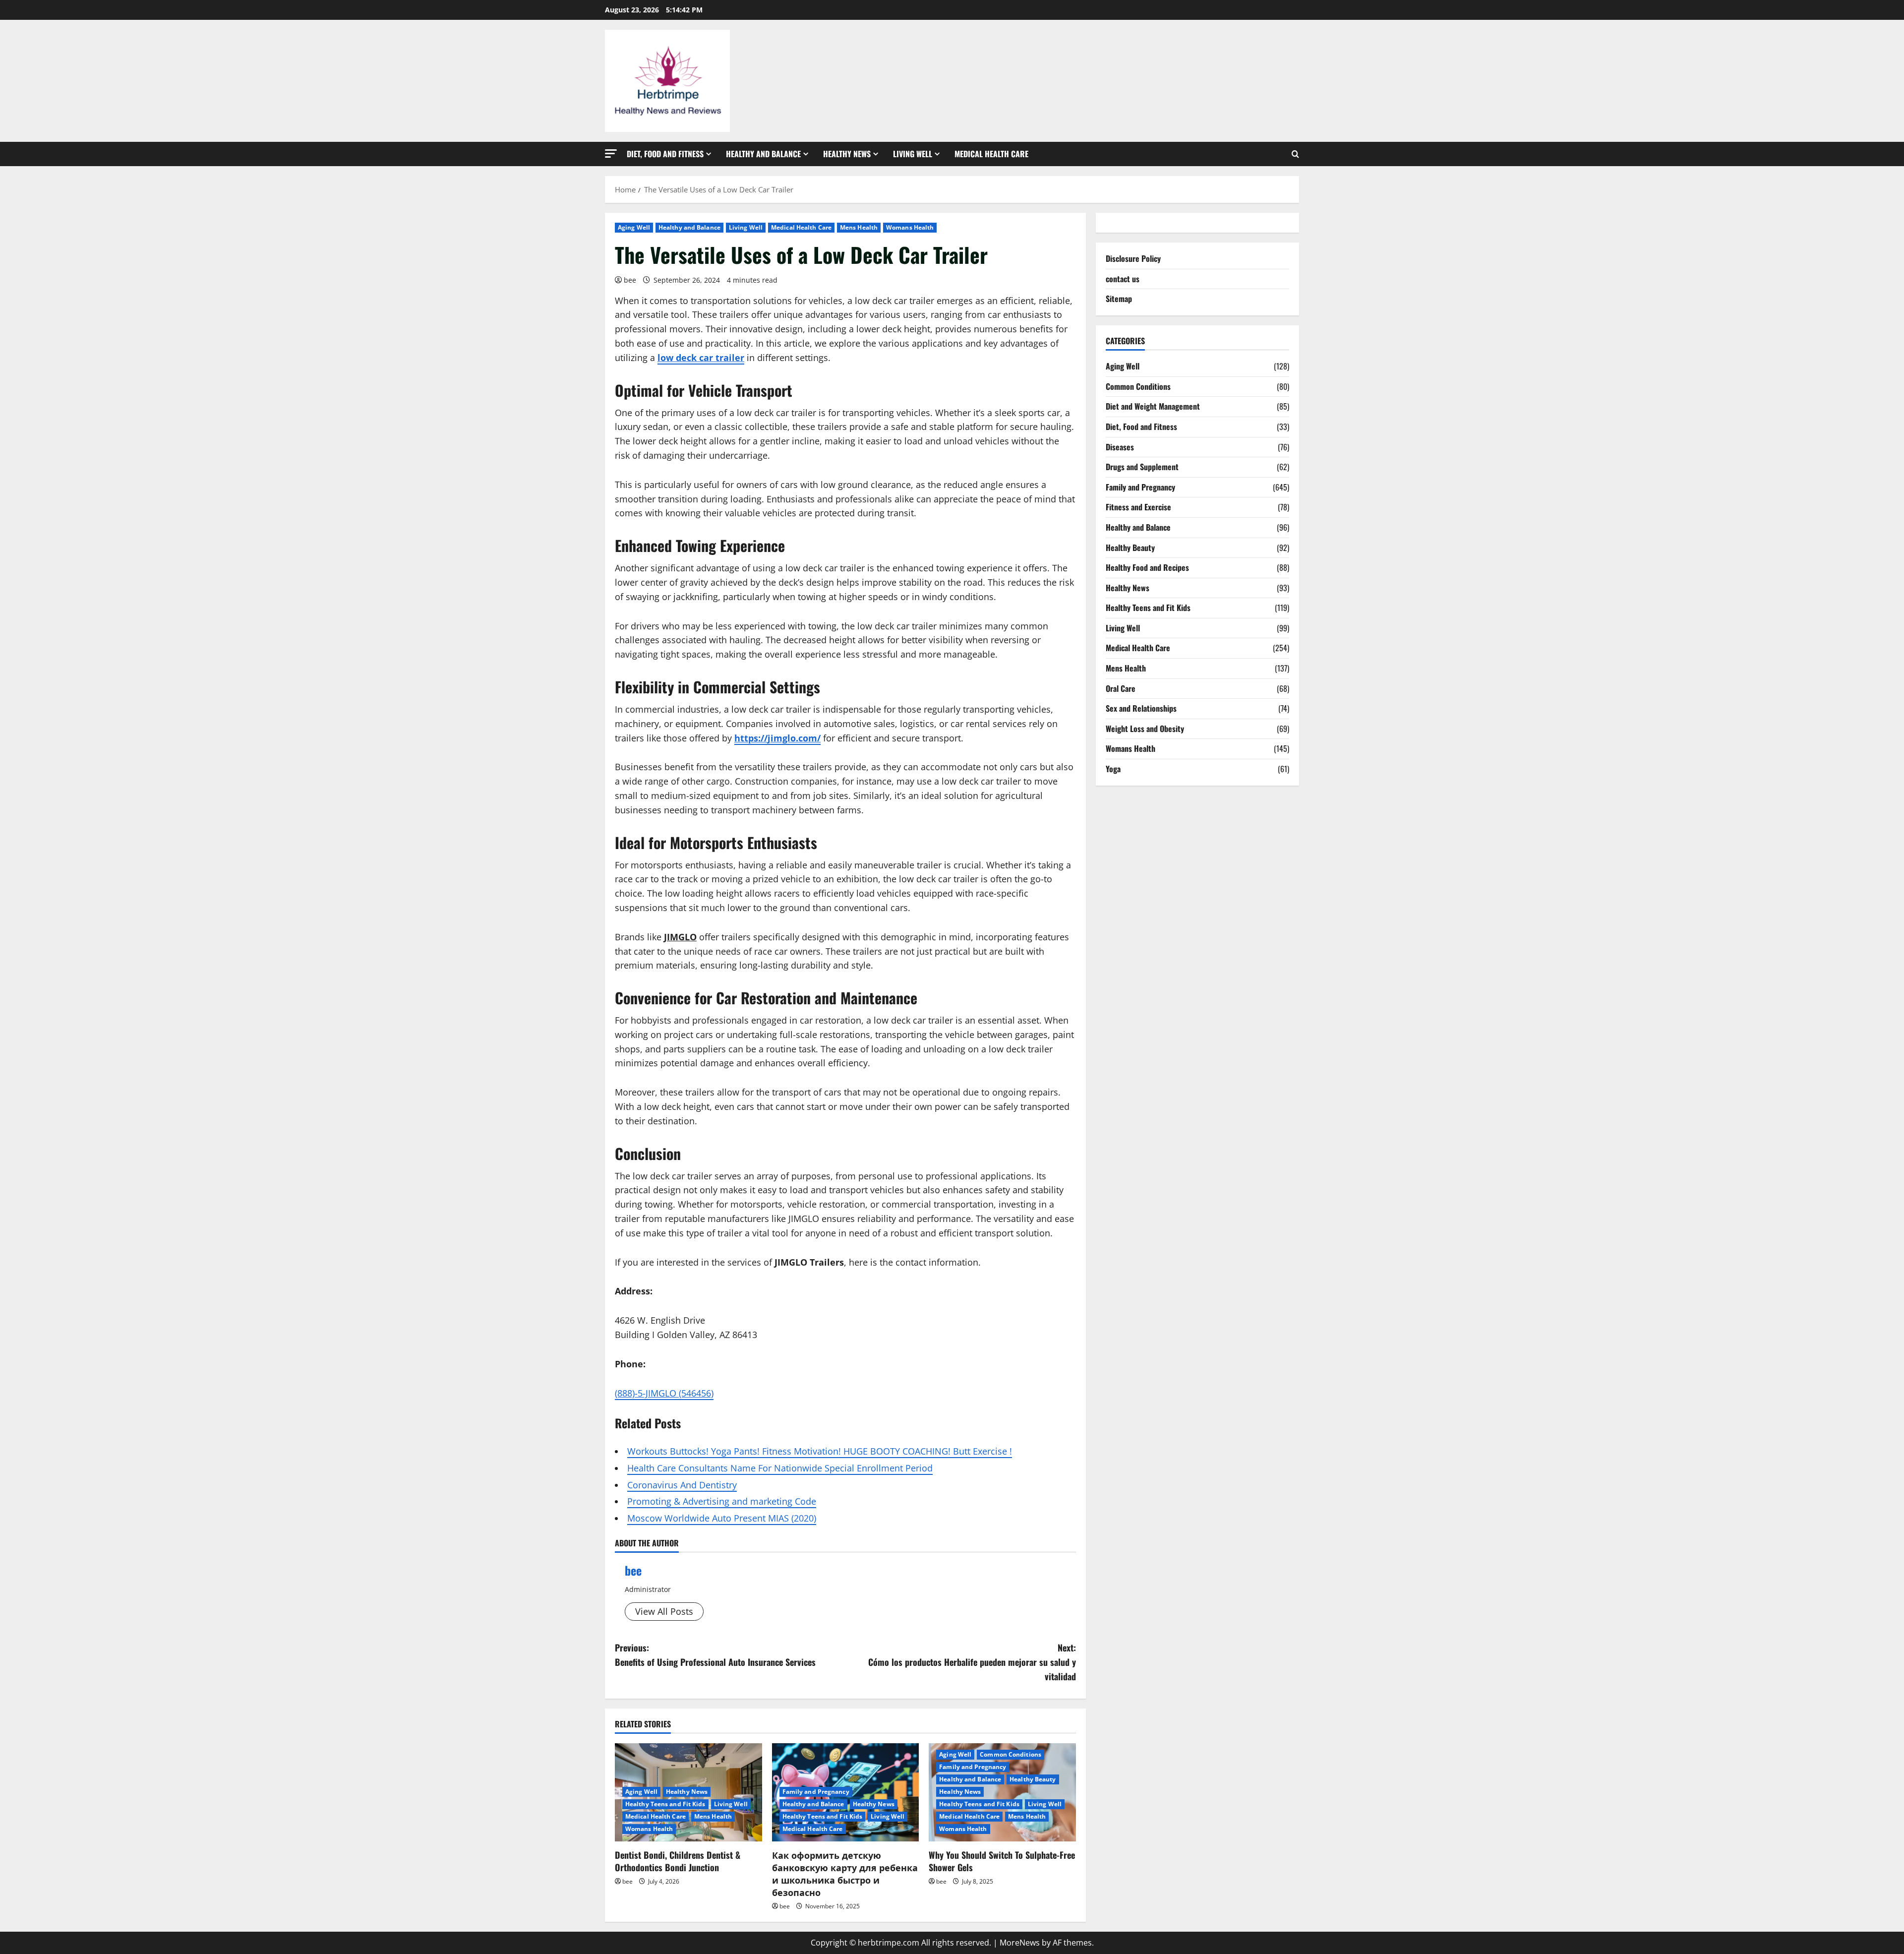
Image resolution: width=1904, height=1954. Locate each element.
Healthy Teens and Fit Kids (665, 1804)
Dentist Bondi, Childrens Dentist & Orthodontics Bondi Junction (678, 1861)
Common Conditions (1011, 1754)
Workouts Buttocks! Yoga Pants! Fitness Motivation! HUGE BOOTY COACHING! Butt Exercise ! (820, 1451)
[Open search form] (1295, 154)
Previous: (715, 1655)
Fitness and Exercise (1138, 507)
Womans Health (910, 227)
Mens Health (859, 227)
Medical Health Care (991, 154)
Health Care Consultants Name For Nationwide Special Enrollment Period (780, 1468)
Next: (972, 1662)
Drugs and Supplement (1142, 467)
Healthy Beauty (1033, 1779)
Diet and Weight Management (1153, 406)
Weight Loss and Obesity (1145, 729)
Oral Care (1121, 688)
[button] (611, 153)
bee (630, 280)
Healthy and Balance (763, 154)
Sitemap (1119, 299)
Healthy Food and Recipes (1147, 567)
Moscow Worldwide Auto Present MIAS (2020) (722, 1518)
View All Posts (664, 1611)
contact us (1123, 279)
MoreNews (1020, 1943)
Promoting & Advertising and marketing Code (722, 1501)
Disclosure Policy (1133, 258)
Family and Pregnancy (816, 1792)
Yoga (1113, 769)
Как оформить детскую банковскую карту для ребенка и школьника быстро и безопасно (845, 1874)
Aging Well (634, 227)
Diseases (1120, 447)
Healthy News (847, 154)
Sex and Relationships (1141, 708)
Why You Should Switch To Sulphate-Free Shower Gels (1002, 1861)
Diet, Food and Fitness (665, 154)
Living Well (913, 154)
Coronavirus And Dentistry (682, 1485)
